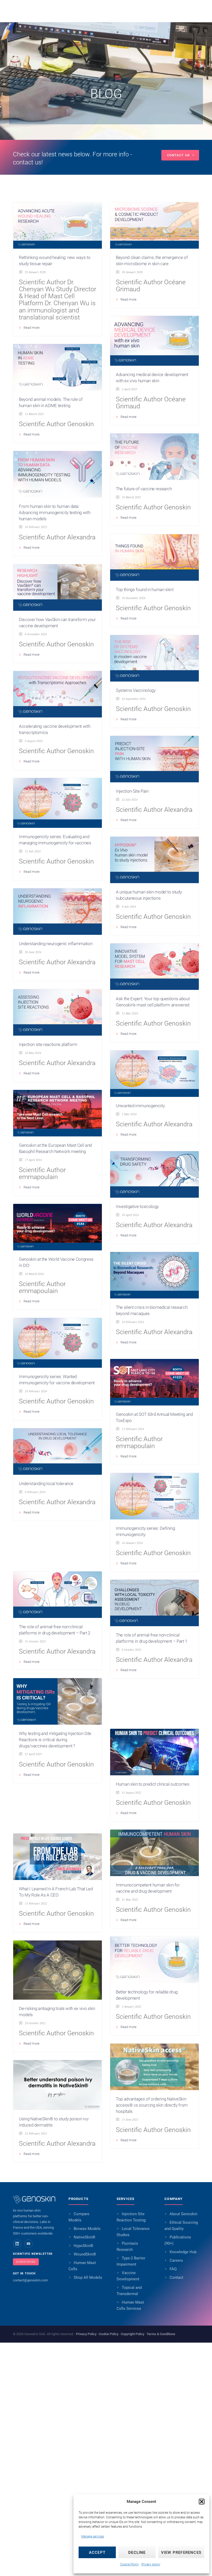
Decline (137, 2552)
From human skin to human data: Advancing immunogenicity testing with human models (55, 513)
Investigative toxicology (137, 1206)
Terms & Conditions (161, 2334)
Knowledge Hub (183, 2252)
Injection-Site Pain (132, 791)
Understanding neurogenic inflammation (56, 944)
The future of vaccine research (144, 489)
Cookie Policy (130, 2564)
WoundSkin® (85, 2254)
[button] (202, 2502)
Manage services (93, 2536)
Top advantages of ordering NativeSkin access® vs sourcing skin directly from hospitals (152, 2105)
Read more (32, 328)
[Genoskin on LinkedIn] (17, 2244)
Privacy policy (151, 2564)
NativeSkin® (85, 2237)
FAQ (173, 2269)
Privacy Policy (86, 2334)
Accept (97, 2552)
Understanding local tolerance (46, 1484)
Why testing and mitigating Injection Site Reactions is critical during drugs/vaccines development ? (55, 1740)
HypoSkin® (84, 2246)
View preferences (181, 2552)
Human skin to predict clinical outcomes (153, 1784)
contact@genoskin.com (30, 2280)
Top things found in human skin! (145, 590)
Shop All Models (88, 2277)
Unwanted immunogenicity (140, 1106)
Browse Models (87, 2229)
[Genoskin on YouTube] (28, 2244)
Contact (176, 2277)
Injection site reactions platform (48, 1044)
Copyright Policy (132, 2334)
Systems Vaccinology (136, 690)
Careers (176, 2260)
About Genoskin (183, 2214)
